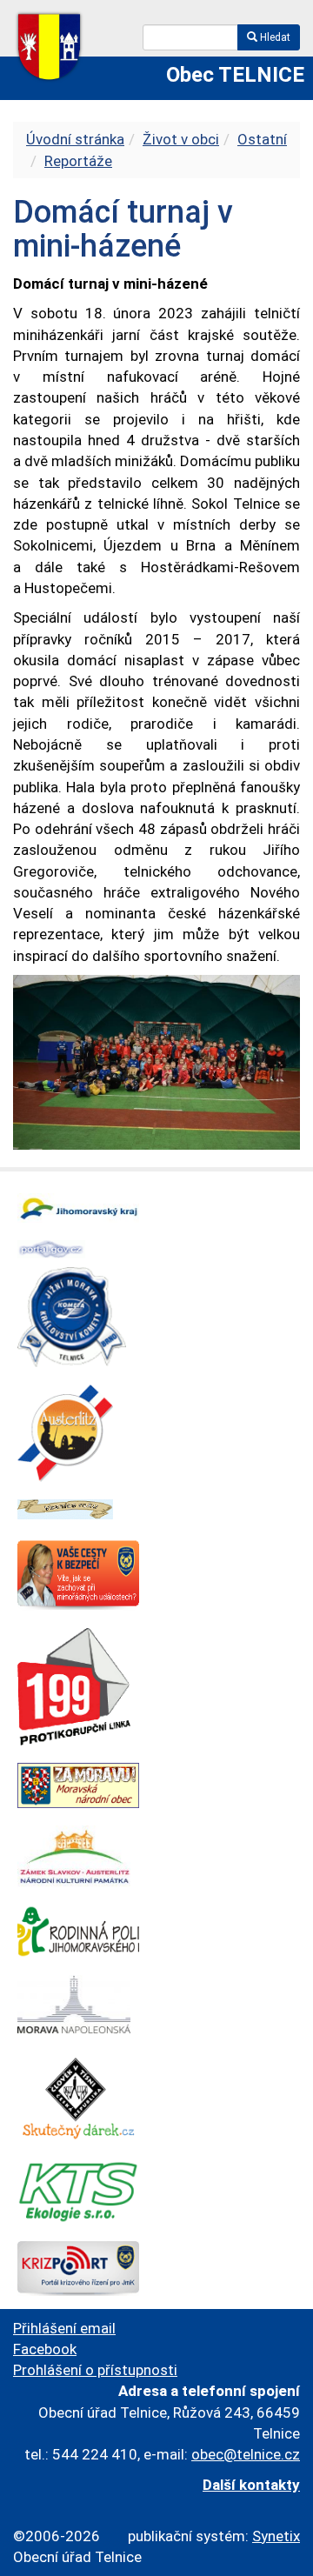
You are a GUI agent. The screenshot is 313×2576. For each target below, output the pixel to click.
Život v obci (181, 139)
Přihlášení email (64, 2328)
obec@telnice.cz (246, 2454)
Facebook (45, 2349)
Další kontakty (251, 2485)
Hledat (274, 37)
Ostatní (262, 139)
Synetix (276, 2536)
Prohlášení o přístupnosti (95, 2370)
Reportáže (78, 161)
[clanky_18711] (156, 1061)
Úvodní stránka (75, 139)
